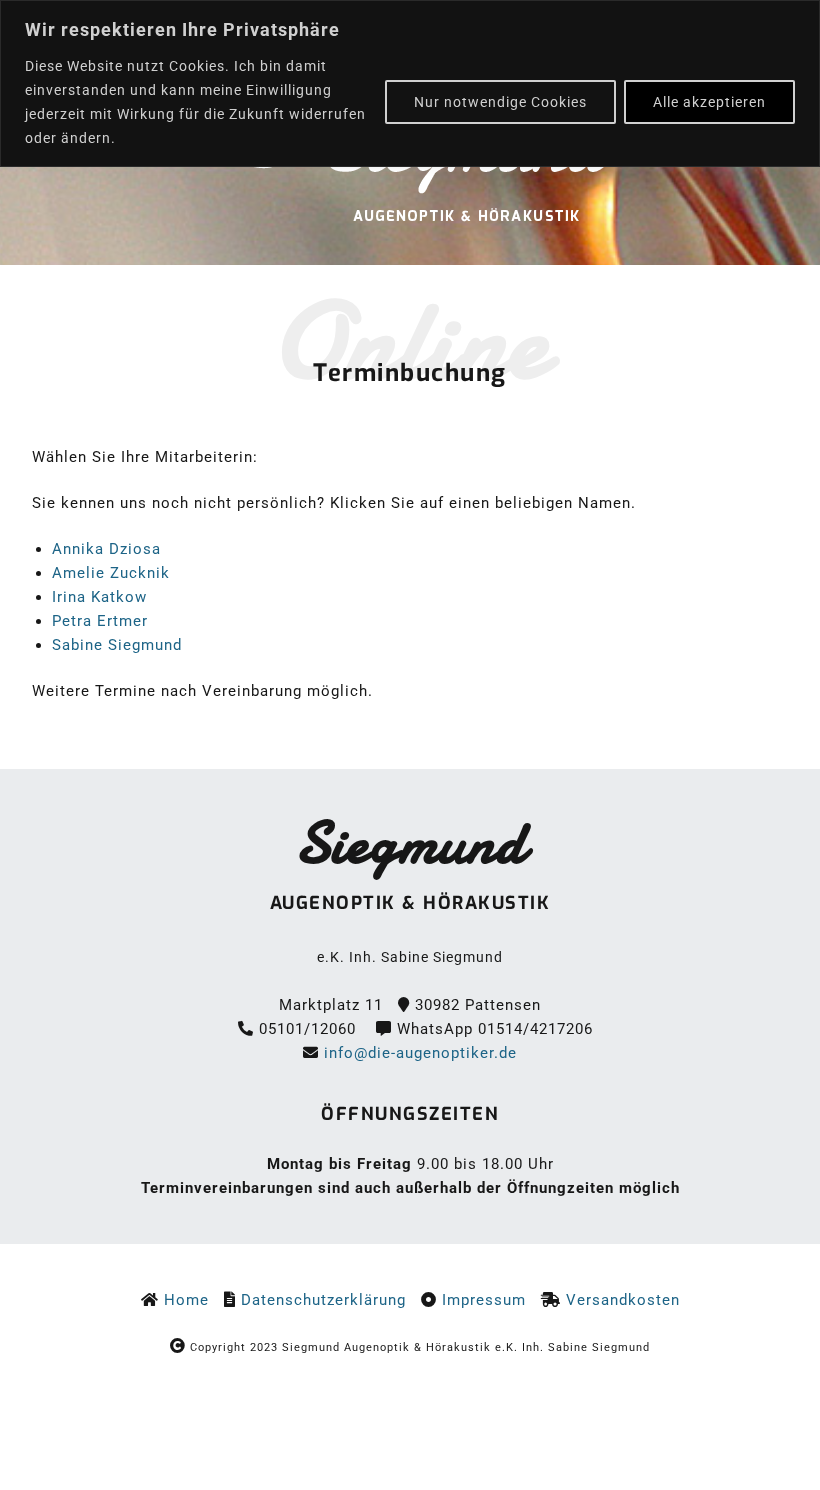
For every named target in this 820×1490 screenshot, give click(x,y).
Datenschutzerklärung (323, 1300)
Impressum (491, 1300)
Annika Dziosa (106, 549)
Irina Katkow (99, 597)
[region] (410, 83)
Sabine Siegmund (117, 645)
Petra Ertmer (100, 621)
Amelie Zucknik (111, 573)
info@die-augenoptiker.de (420, 1053)
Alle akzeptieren (709, 102)
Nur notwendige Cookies (500, 102)
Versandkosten (623, 1300)
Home (186, 1300)
